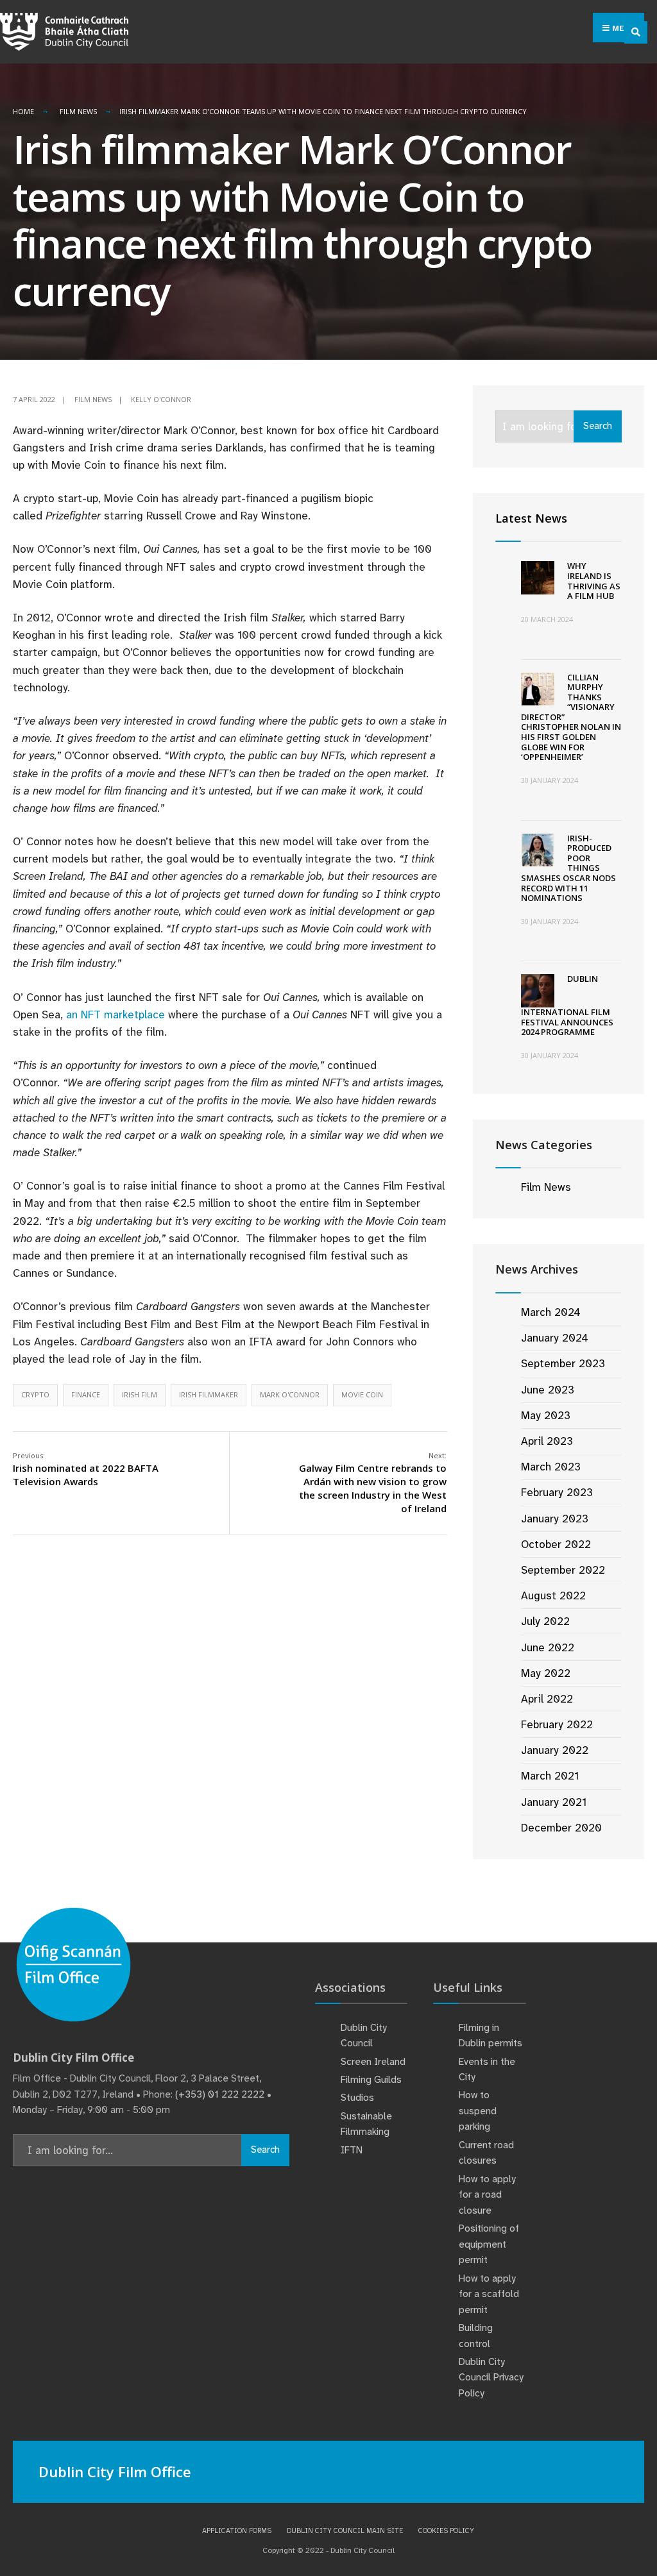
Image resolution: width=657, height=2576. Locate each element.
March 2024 (551, 1312)
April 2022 (547, 1699)
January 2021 (554, 1802)
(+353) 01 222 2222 (220, 2094)
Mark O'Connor (290, 1394)
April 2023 (547, 1441)
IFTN (352, 2150)
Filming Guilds (371, 2080)
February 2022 (557, 1724)
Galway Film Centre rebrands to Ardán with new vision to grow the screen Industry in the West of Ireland (373, 1483)
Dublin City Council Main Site (345, 2530)
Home (23, 111)
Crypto (35, 1394)
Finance (86, 1394)
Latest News (531, 518)
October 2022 (556, 1544)
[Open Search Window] (636, 32)
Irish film (140, 1394)
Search (598, 426)
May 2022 (546, 1673)
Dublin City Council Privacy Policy (491, 2378)
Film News (78, 111)
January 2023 (555, 1519)
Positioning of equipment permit (489, 2244)
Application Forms (237, 2530)
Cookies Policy (446, 2530)
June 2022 (548, 1647)
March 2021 (550, 1776)
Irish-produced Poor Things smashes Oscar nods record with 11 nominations (568, 868)
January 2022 (555, 1750)
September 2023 (563, 1363)
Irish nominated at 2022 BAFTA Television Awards (86, 1469)
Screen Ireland (373, 2062)
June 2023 (548, 1390)
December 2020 (561, 1828)
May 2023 (546, 1415)
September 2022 (563, 1570)
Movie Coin (362, 1394)
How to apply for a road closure (487, 2195)
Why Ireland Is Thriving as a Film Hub (594, 581)
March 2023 (551, 1467)
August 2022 (553, 1595)
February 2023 (557, 1492)
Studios (357, 2098)
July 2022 (545, 1621)
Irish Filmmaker (209, 1394)
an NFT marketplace (115, 1014)
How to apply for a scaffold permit (489, 2294)
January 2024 (555, 1338)
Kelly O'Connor (161, 399)
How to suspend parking (478, 2111)
